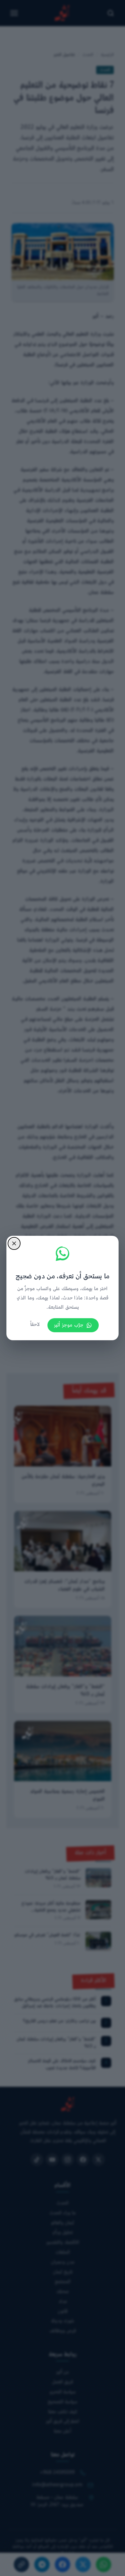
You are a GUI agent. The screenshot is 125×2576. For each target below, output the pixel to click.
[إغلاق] (14, 1243)
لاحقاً (35, 1325)
